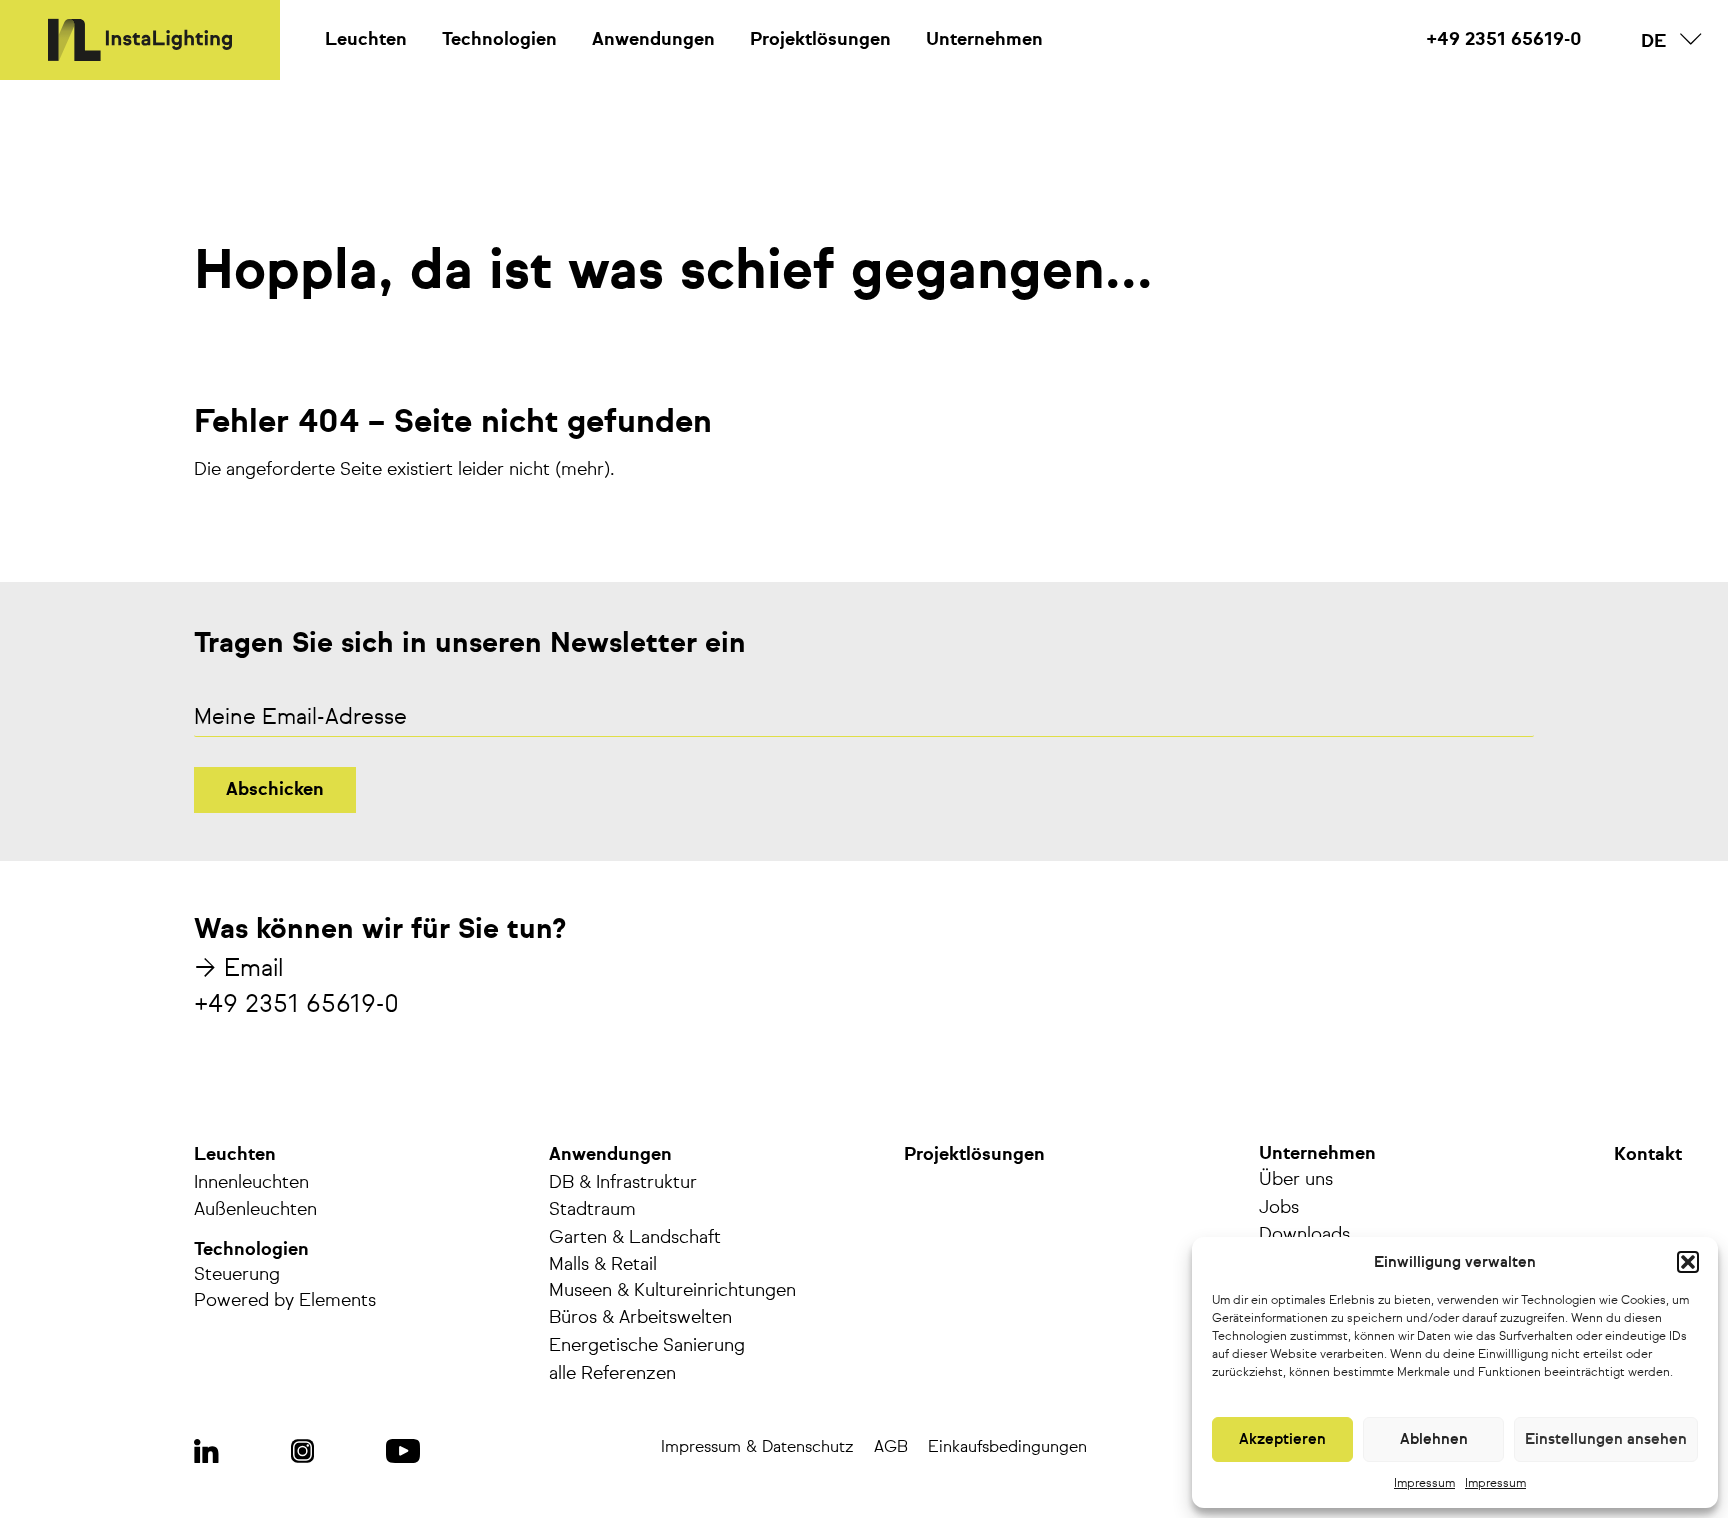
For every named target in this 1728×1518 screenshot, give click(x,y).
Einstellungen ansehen (1606, 1439)
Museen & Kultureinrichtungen (672, 1291)
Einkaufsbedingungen (1007, 1448)
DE (1654, 42)
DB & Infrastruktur (623, 1183)
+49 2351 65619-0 (1504, 40)
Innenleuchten (251, 1183)
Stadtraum (592, 1210)
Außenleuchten (255, 1210)
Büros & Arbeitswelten (640, 1318)
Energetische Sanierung (647, 1346)
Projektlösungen (820, 40)
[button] (1688, 1262)
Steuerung (237, 1275)
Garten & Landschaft (635, 1238)
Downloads (1304, 1235)
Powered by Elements (285, 1301)
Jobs (1279, 1208)
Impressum (1424, 1484)
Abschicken (275, 790)
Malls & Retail (603, 1265)
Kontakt (1648, 1155)
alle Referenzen (612, 1374)
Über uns (1296, 1180)
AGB (891, 1448)
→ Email (238, 969)
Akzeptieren (1282, 1439)
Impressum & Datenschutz (757, 1448)
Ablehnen (1434, 1439)
